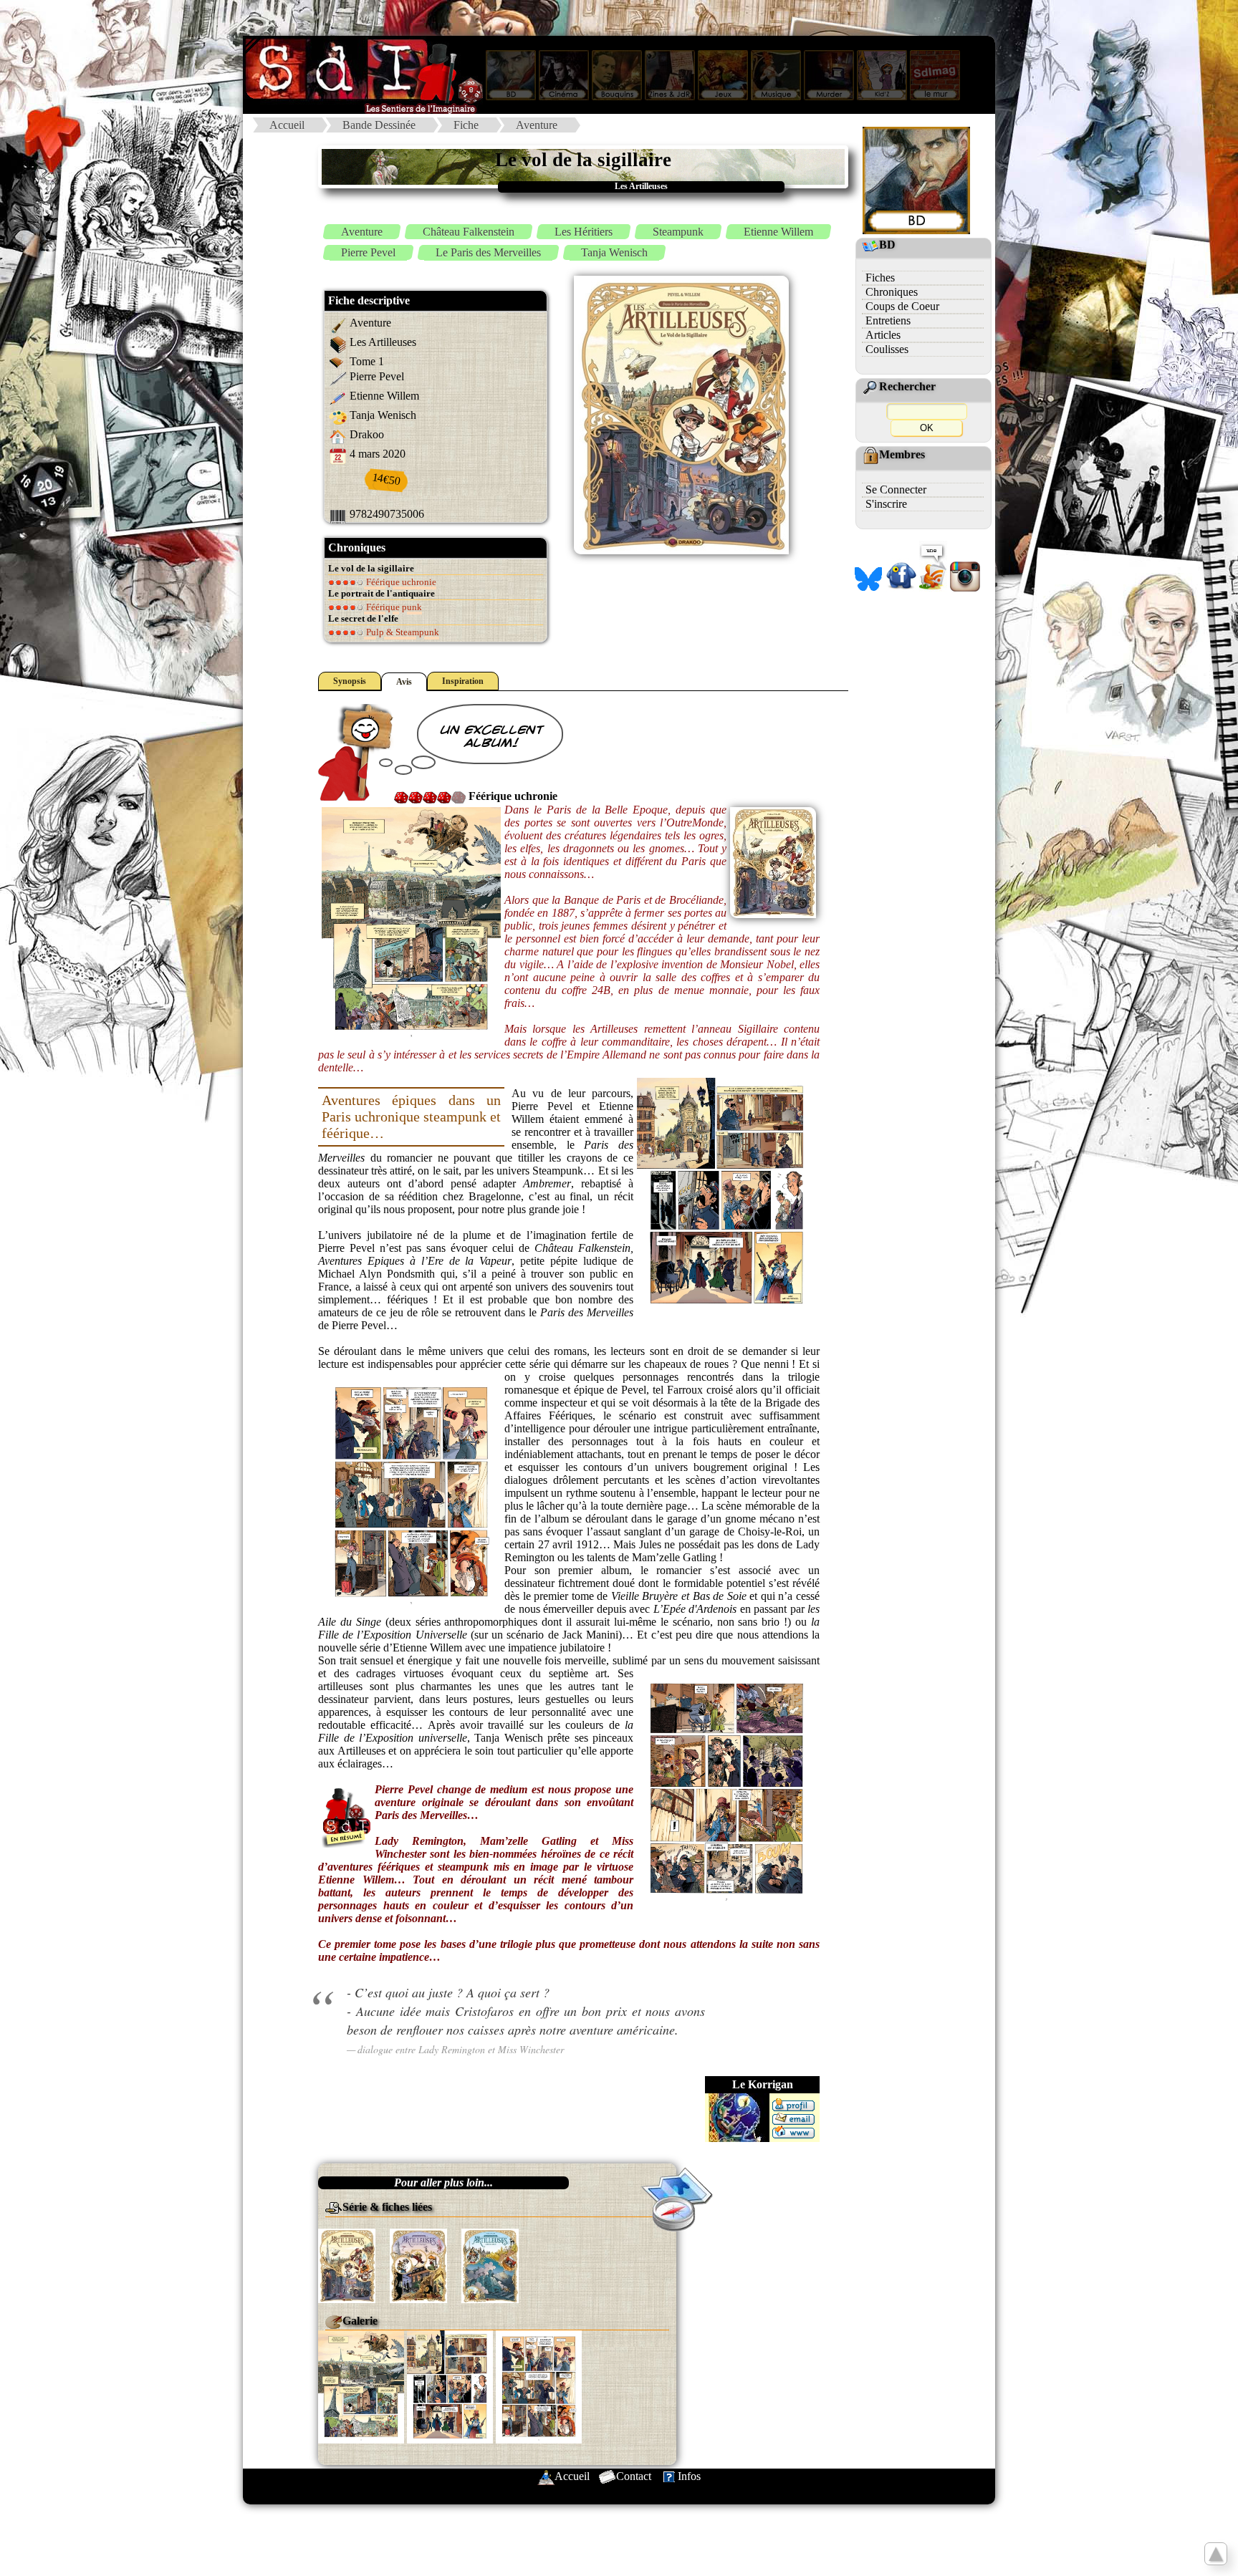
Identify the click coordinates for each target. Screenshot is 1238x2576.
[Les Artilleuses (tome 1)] (347, 2265)
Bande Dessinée (379, 125)
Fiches (880, 278)
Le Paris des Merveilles (488, 252)
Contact (634, 2476)
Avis (404, 682)
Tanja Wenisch (614, 252)
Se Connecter (896, 489)
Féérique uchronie (400, 582)
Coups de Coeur (902, 306)
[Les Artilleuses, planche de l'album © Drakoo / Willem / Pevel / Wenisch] (361, 2385)
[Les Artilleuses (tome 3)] (490, 2265)
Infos (689, 2476)
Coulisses (887, 349)
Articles (883, 335)
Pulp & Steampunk (402, 632)
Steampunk (678, 232)
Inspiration (463, 681)
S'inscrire (886, 504)
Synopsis (350, 681)
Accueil (287, 125)
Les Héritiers (584, 232)
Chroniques (892, 292)
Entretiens (888, 320)
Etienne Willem (778, 232)
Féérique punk (393, 607)
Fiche (466, 125)
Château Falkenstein (469, 232)
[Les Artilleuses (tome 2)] (418, 2265)
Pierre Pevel (368, 252)
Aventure (537, 125)
